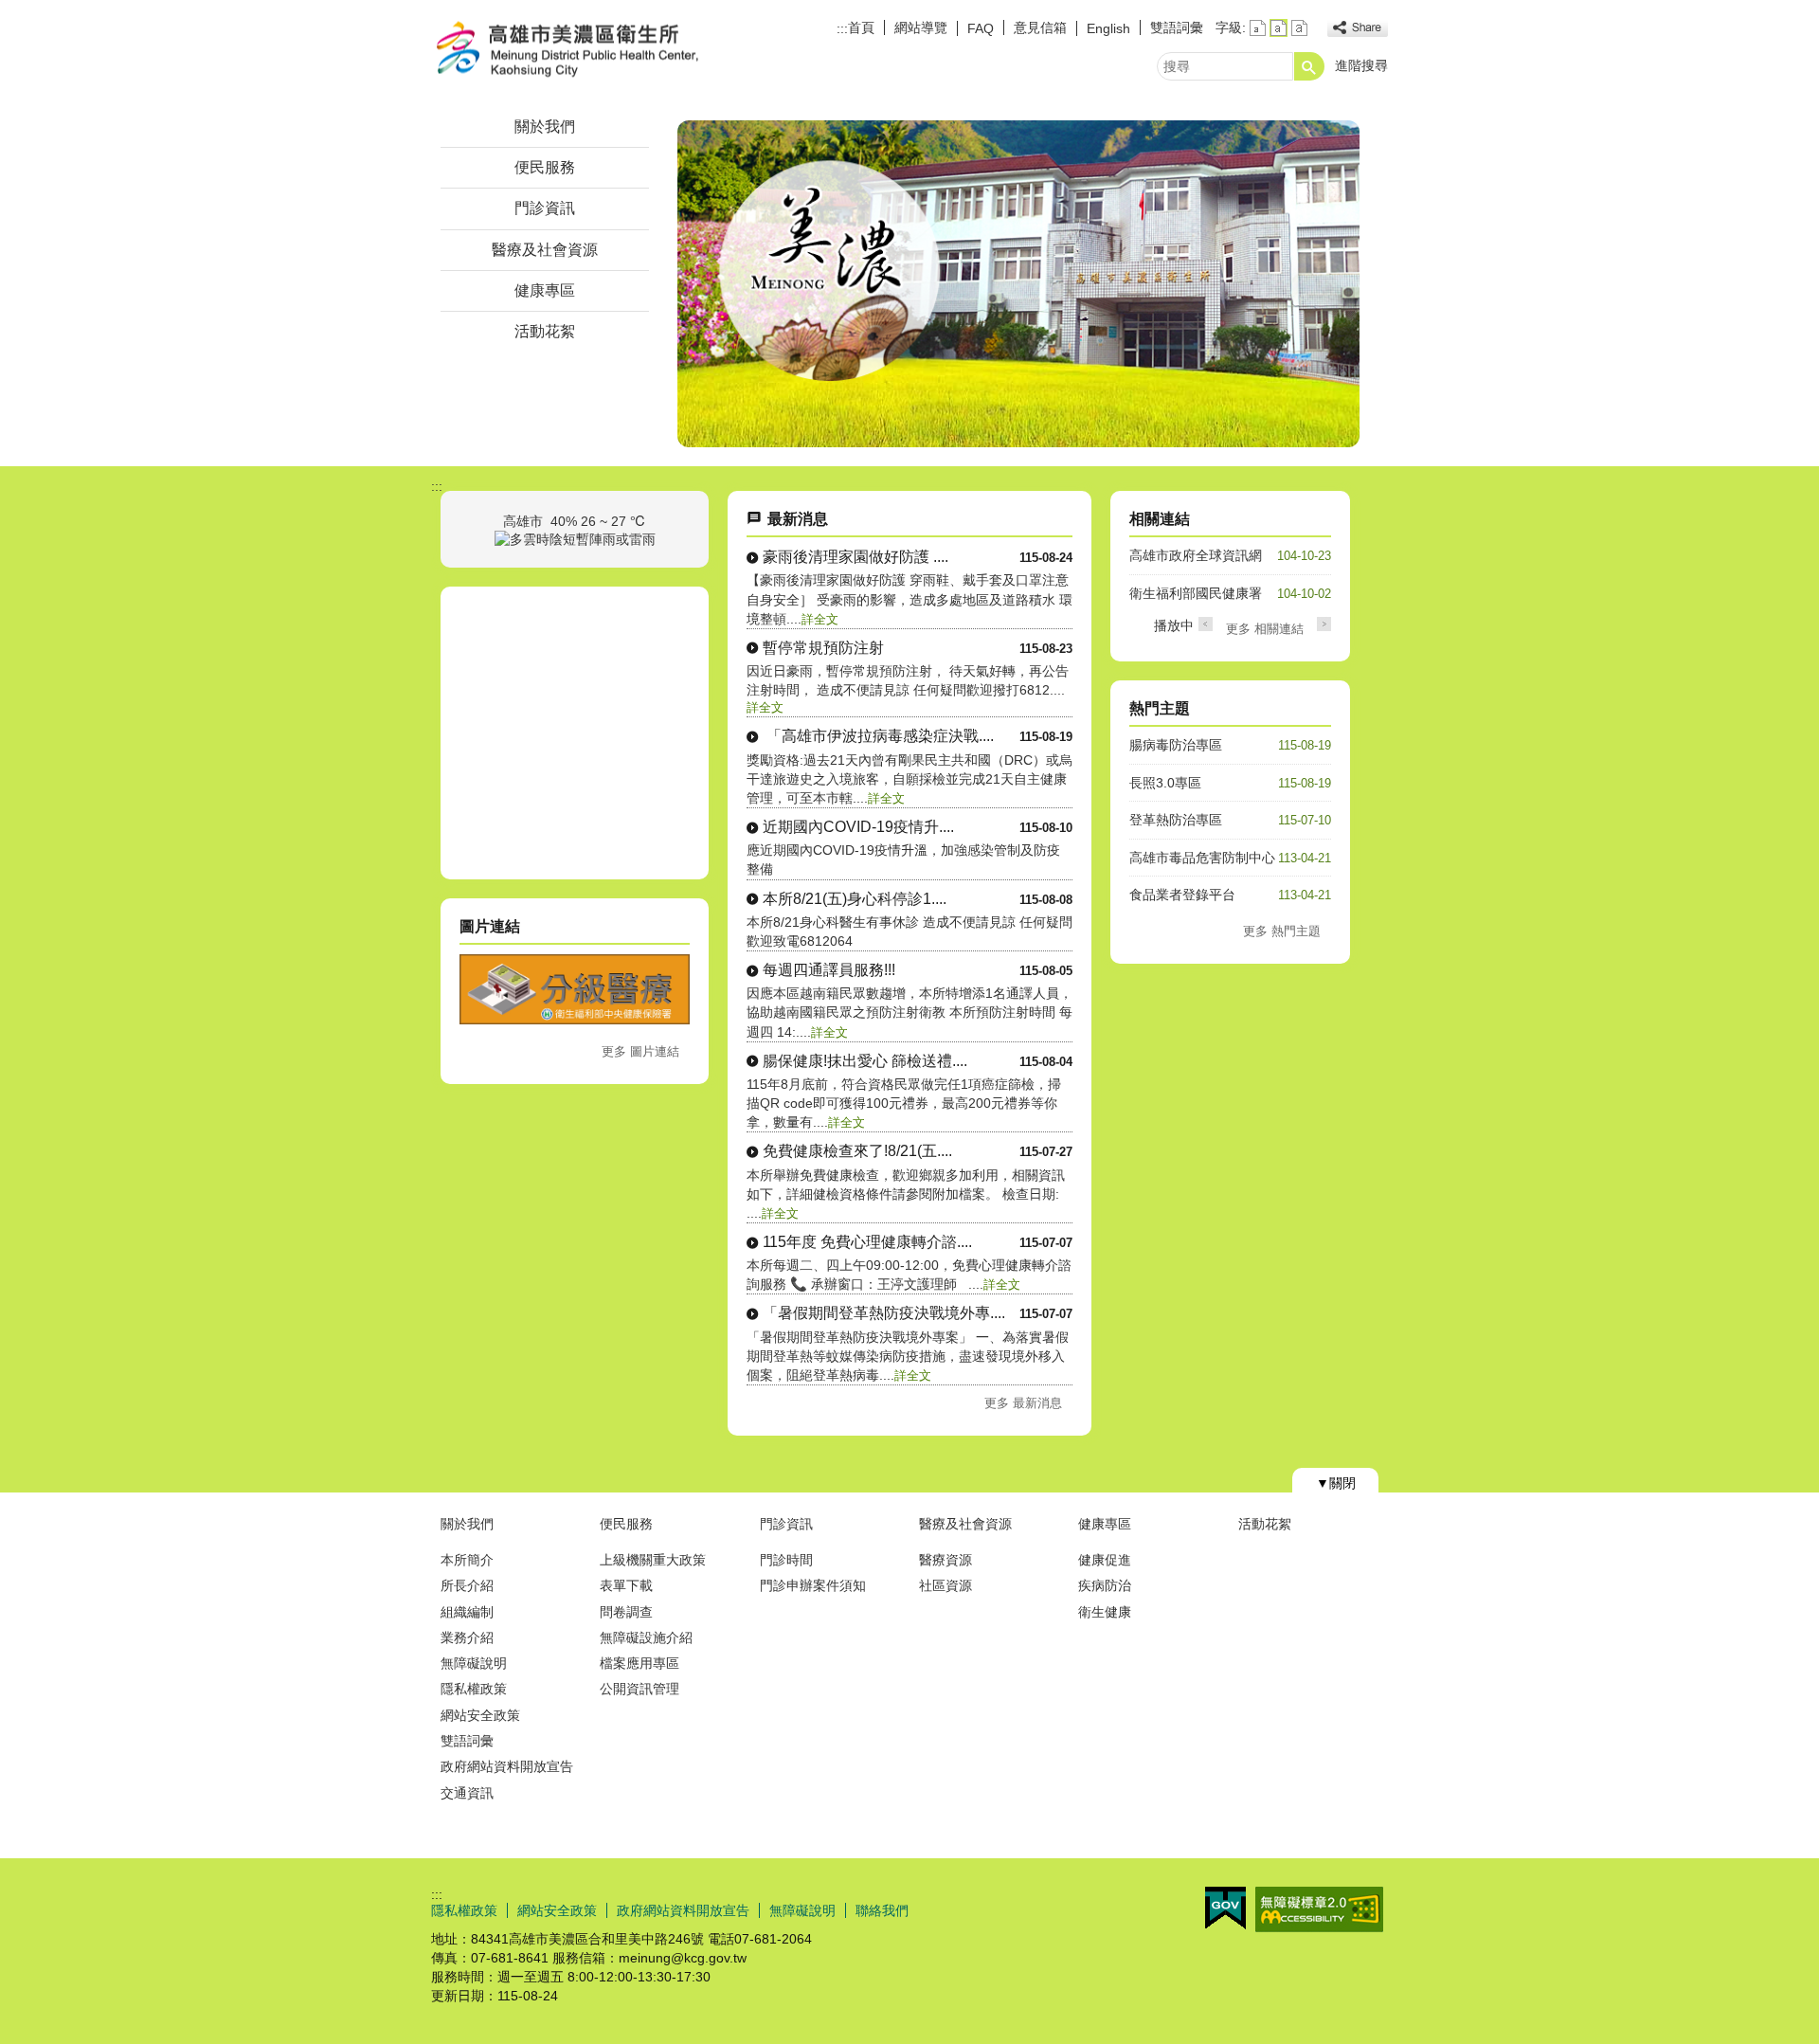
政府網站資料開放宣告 (507, 1766)
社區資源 (946, 1585)
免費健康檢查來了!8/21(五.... (857, 1151)
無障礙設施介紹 (646, 1637)
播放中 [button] (1174, 625)
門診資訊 (545, 208)
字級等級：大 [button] (1299, 28)
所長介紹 (467, 1585)
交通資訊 (467, 1793)
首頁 (861, 27)
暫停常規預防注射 (823, 648)
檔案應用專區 (639, 1663)
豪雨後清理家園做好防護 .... (855, 557)
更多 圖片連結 (640, 1051)
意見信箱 (1040, 27)
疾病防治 (1105, 1585)
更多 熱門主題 (1282, 931)
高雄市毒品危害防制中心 (1202, 858)
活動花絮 (545, 331)
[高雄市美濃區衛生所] (1018, 284)
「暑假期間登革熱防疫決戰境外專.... (884, 1313)
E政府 (1225, 1908)
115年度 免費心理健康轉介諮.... (867, 1242)
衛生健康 (1105, 1612)
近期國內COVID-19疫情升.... (858, 827)
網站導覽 (921, 27)
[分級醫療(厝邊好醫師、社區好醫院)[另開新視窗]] (575, 1020)
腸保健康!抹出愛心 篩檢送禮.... (865, 1061)
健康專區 (545, 290)
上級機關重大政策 (653, 1560)
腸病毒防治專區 (1176, 745)
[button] (1309, 66)
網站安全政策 (480, 1715)
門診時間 (786, 1560)
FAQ (981, 28)
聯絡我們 (882, 1910)
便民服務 (545, 167)
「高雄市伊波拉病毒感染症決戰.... (878, 736)
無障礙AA (1319, 1909)
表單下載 (626, 1585)
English (1108, 28)
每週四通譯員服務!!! (829, 970)
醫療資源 (946, 1560)
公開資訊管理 (639, 1689)
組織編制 (467, 1612)
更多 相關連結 (1265, 629)
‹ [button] (1206, 624)
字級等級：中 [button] (1279, 28)
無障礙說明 (474, 1663)
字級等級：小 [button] (1258, 28)
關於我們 (545, 127)
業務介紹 (467, 1637)
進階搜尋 (1361, 65)
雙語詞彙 (1177, 27)
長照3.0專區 (1165, 783)
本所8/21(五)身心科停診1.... (855, 899)
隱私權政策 (474, 1689)
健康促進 (1105, 1560)
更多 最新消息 (1023, 1403)
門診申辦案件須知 (813, 1585)
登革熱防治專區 (1176, 820)
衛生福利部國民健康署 (1196, 593)
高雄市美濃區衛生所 (591, 51)
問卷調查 (626, 1612)
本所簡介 (467, 1560)
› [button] (1324, 624)
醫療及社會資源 (545, 250)
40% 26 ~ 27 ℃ (598, 521)
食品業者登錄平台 (1182, 895)
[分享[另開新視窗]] (1358, 28)
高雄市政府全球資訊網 (1196, 555)
